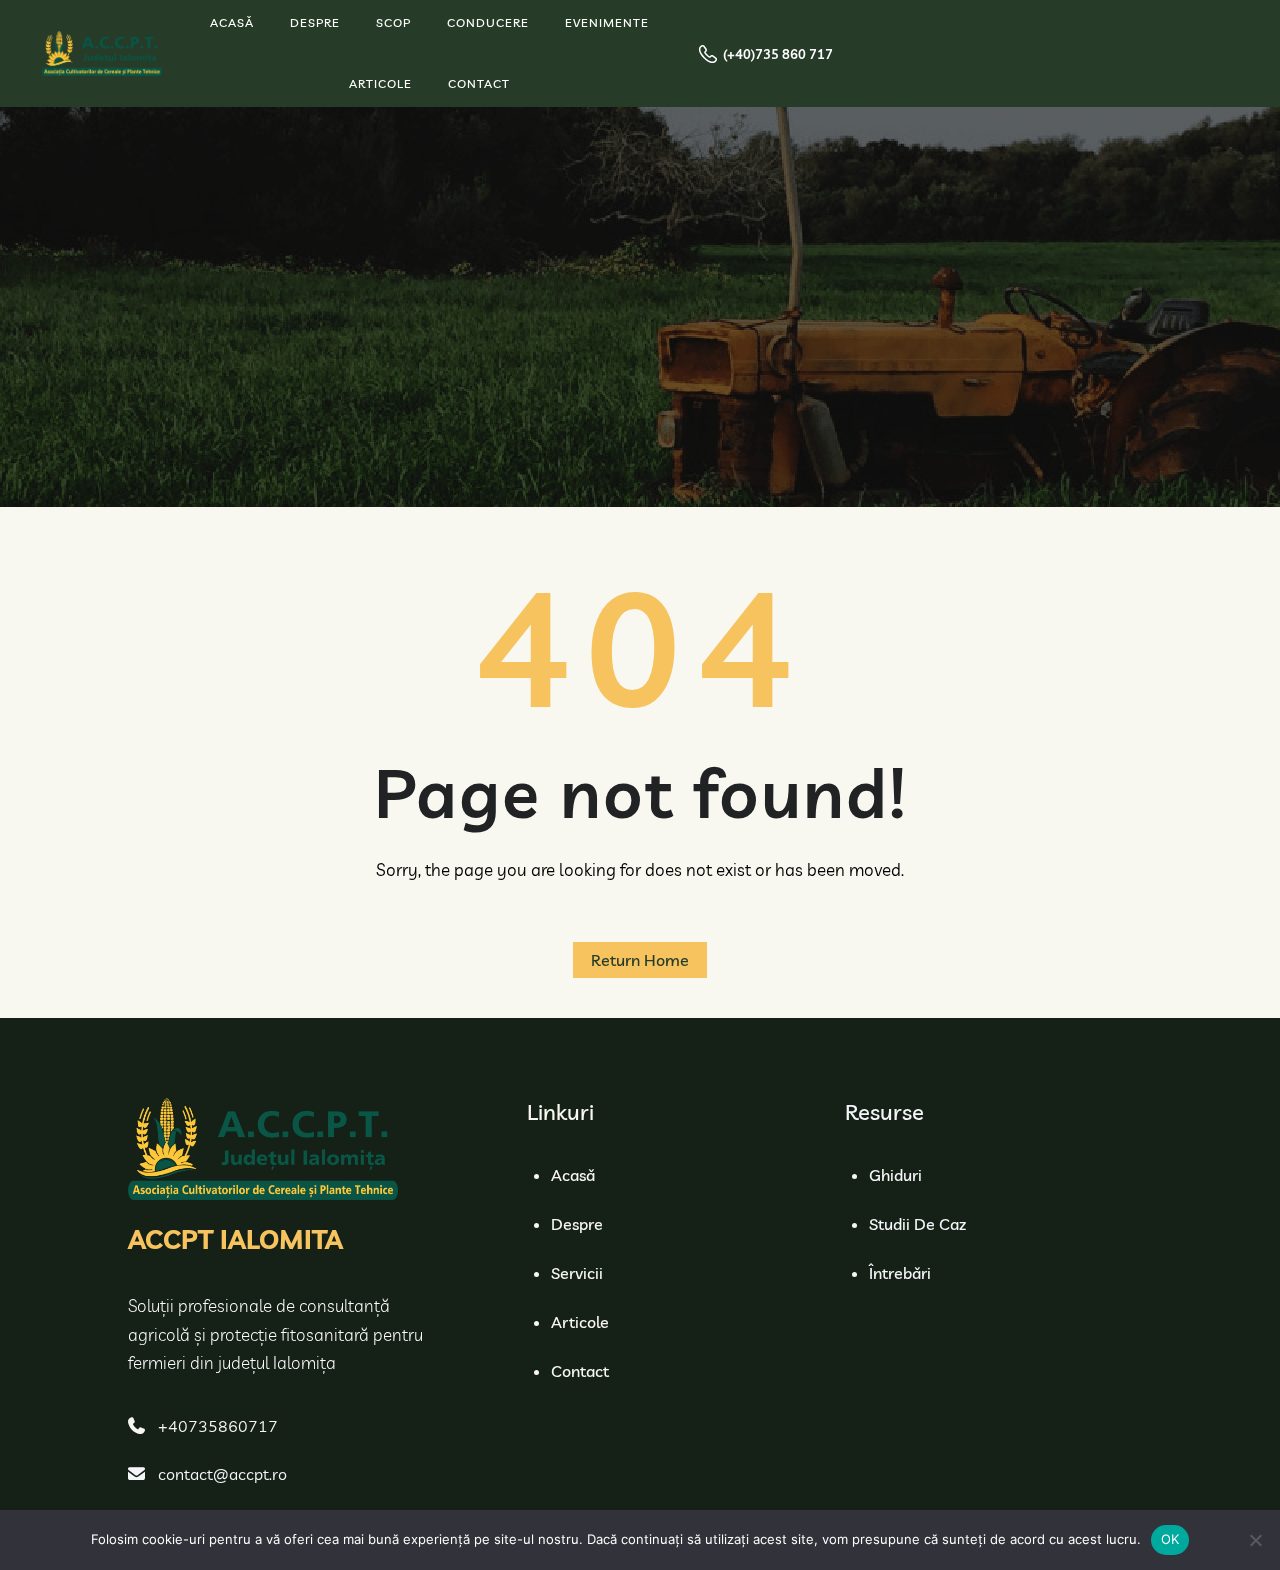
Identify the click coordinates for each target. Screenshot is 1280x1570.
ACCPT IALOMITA (235, 1239)
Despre (577, 1224)
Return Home (640, 960)
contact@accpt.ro (222, 1474)
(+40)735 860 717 (778, 54)
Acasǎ (573, 1175)
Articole (580, 1322)
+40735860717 (218, 1426)
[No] (1255, 1540)
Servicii (577, 1273)
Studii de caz (917, 1224)
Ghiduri (895, 1175)
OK (1170, 1539)
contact (580, 1371)
